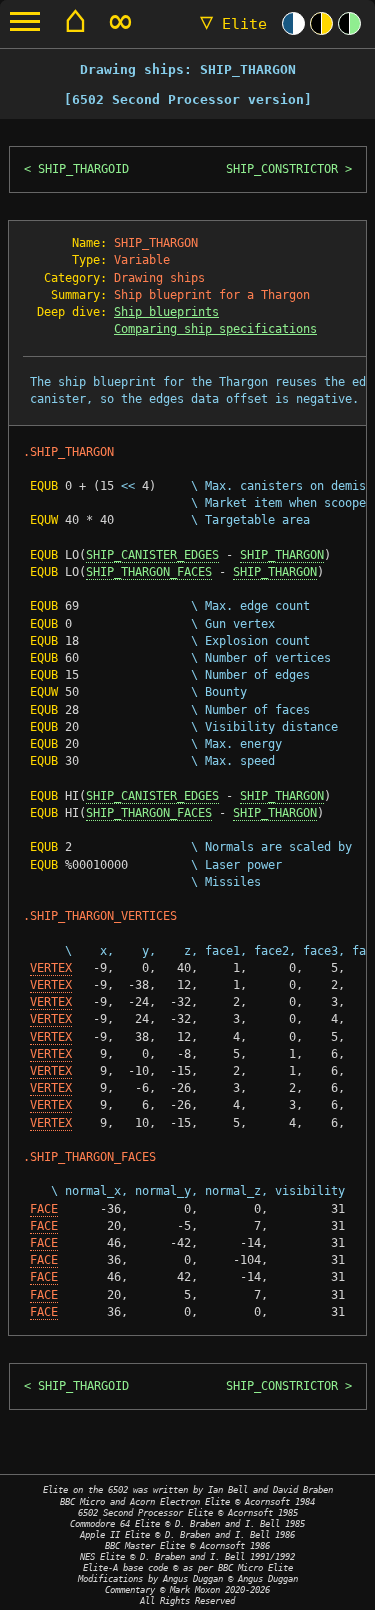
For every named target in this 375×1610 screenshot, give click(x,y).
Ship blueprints (166, 312)
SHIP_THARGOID (83, 169)
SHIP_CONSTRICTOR (282, 169)
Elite (233, 24)
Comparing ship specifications (215, 329)
